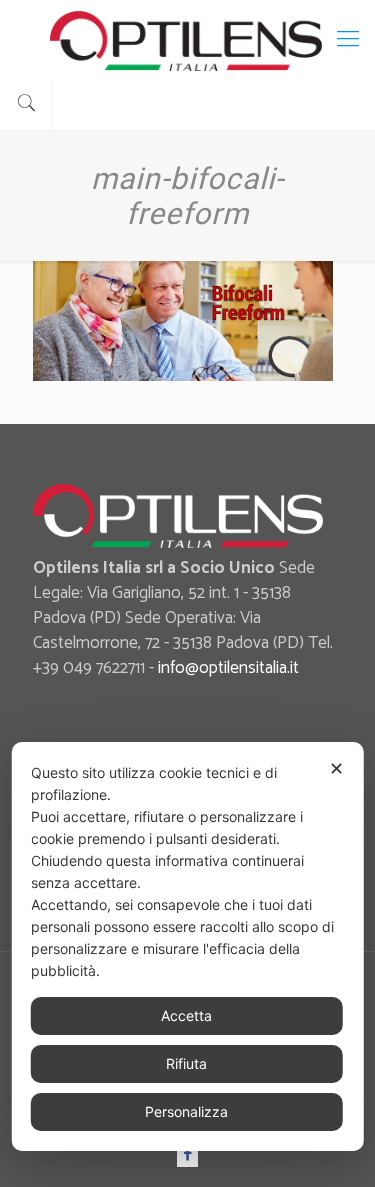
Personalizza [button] (186, 1111)
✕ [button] (336, 768)
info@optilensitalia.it (228, 668)
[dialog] (187, 946)
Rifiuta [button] (186, 1063)
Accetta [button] (186, 1015)
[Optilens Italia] (187, 40)
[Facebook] (187, 1154)
